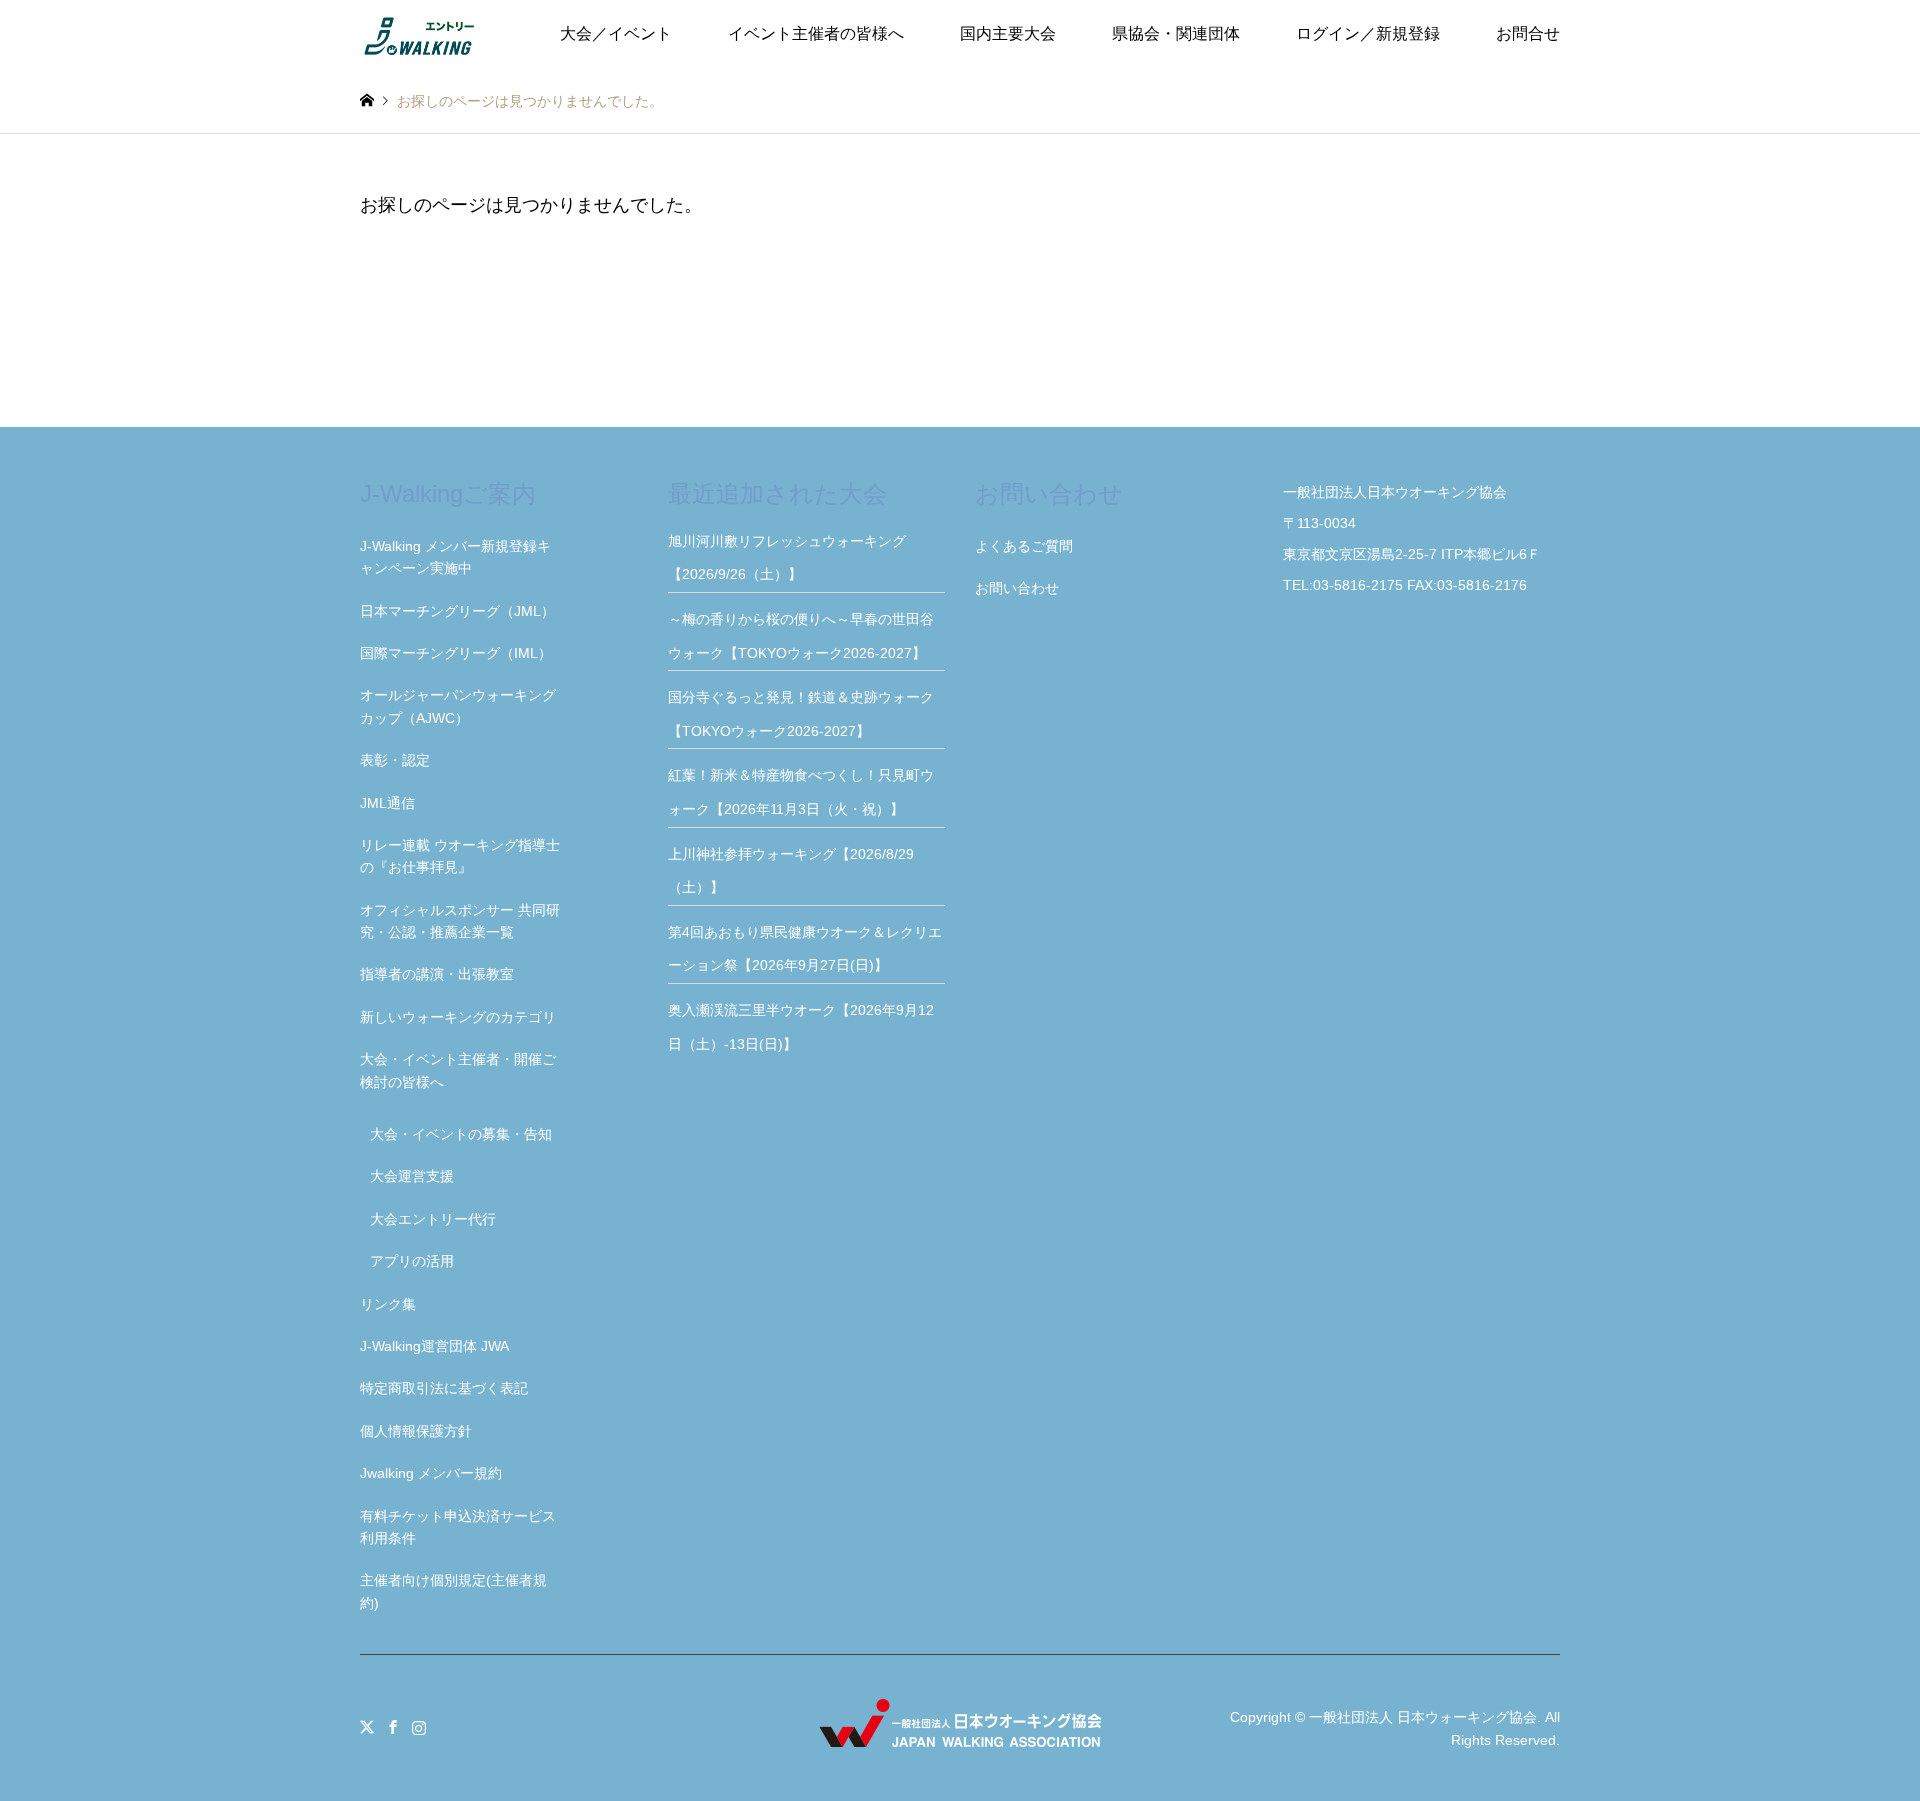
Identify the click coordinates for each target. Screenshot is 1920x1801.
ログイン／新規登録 (1368, 33)
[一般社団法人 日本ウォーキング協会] (421, 34)
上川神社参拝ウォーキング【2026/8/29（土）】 (791, 871)
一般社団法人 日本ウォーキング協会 (1423, 1717)
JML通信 (387, 803)
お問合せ (1528, 33)
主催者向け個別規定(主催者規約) (453, 1591)
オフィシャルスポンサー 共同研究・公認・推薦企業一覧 (460, 921)
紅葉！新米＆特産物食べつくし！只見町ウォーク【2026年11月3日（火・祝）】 (801, 792)
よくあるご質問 (1024, 546)
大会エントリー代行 (433, 1219)
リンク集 (388, 1304)
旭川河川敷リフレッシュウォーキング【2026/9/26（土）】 (787, 558)
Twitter (367, 1727)
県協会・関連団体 (1176, 33)
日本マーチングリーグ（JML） (457, 611)
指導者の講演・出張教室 (437, 974)
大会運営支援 (412, 1176)
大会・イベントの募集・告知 (461, 1134)
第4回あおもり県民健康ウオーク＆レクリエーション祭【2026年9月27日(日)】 (805, 949)
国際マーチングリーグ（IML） (456, 653)
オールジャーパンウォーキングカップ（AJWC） (458, 706)
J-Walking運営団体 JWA (434, 1346)
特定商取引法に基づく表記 (444, 1388)
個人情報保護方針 (416, 1431)
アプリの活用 (412, 1261)
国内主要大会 (1008, 33)
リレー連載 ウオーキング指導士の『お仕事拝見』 (460, 856)
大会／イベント (616, 33)
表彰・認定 (395, 760)
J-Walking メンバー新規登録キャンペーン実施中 (455, 557)
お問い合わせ (1017, 588)
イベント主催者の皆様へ (816, 33)
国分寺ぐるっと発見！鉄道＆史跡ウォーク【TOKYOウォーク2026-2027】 (801, 714)
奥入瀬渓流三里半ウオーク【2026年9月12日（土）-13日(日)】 (801, 1027)
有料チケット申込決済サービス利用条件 (458, 1527)
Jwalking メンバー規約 (431, 1473)
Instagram (419, 1727)
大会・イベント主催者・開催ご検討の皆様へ (458, 1070)
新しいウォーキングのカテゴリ (458, 1017)
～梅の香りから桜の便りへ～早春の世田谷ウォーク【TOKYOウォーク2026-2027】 (804, 636)
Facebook (393, 1727)
